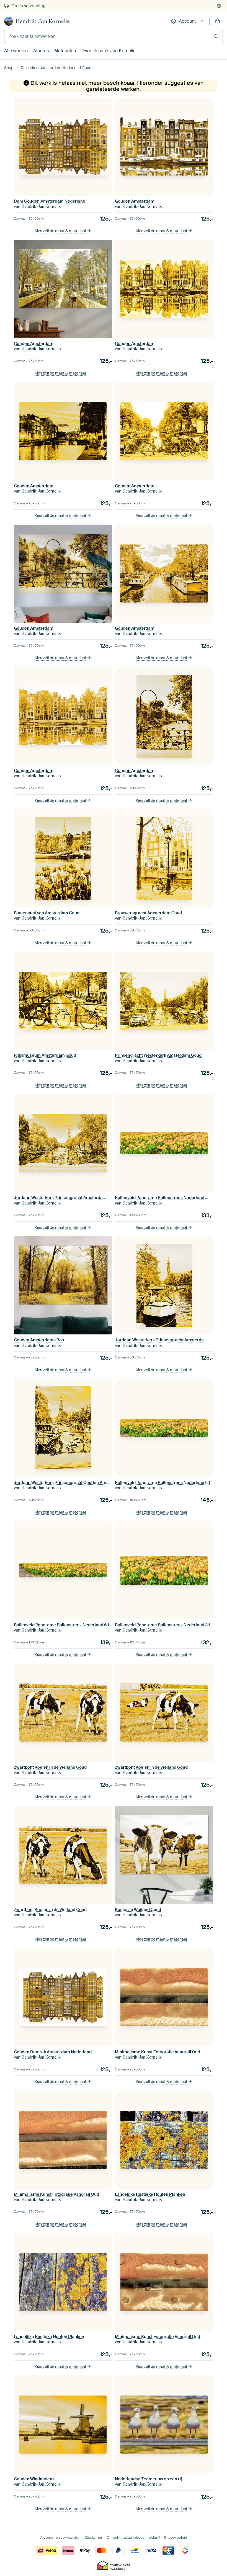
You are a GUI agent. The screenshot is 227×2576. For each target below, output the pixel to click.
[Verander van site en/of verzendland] (219, 6)
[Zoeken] (216, 36)
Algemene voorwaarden (60, 2537)
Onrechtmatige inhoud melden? (133, 2537)
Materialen (65, 51)
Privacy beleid (176, 2537)
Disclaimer (94, 2537)
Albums (41, 51)
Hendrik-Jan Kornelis (43, 21)
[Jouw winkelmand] (218, 21)
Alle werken (16, 51)
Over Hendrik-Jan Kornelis (108, 51)
